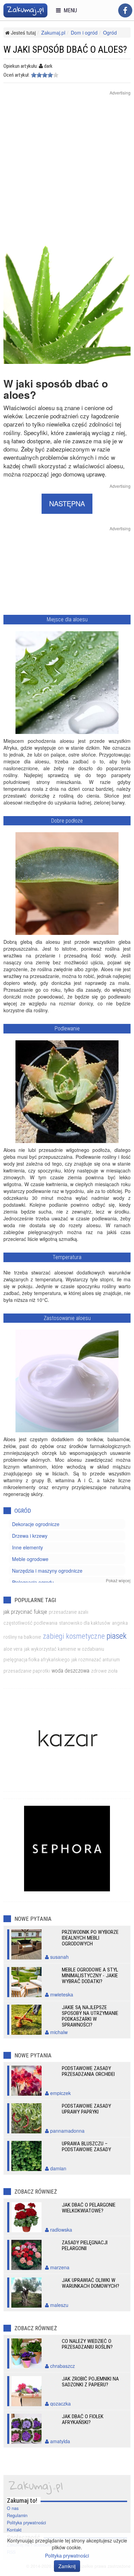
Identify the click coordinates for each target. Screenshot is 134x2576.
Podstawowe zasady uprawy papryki (86, 2109)
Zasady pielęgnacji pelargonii (85, 2245)
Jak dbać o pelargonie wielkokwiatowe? (89, 2208)
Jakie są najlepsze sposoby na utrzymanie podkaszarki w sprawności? (90, 2016)
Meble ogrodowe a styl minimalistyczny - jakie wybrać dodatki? (90, 1976)
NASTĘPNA (67, 503)
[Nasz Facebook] (125, 10)
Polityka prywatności (26, 2523)
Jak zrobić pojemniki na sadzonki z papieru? (90, 2382)
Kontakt (14, 2530)
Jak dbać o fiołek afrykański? (83, 2419)
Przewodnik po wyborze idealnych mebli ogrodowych (90, 1938)
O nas (13, 2508)
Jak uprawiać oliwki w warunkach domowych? (91, 2283)
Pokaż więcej (118, 1580)
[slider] (45, 75)
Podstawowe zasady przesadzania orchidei (88, 2071)
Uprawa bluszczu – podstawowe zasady (86, 2147)
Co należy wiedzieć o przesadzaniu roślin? (87, 2344)
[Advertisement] (67, 170)
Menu (69, 10)
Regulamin (17, 2515)
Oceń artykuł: (16, 75)
